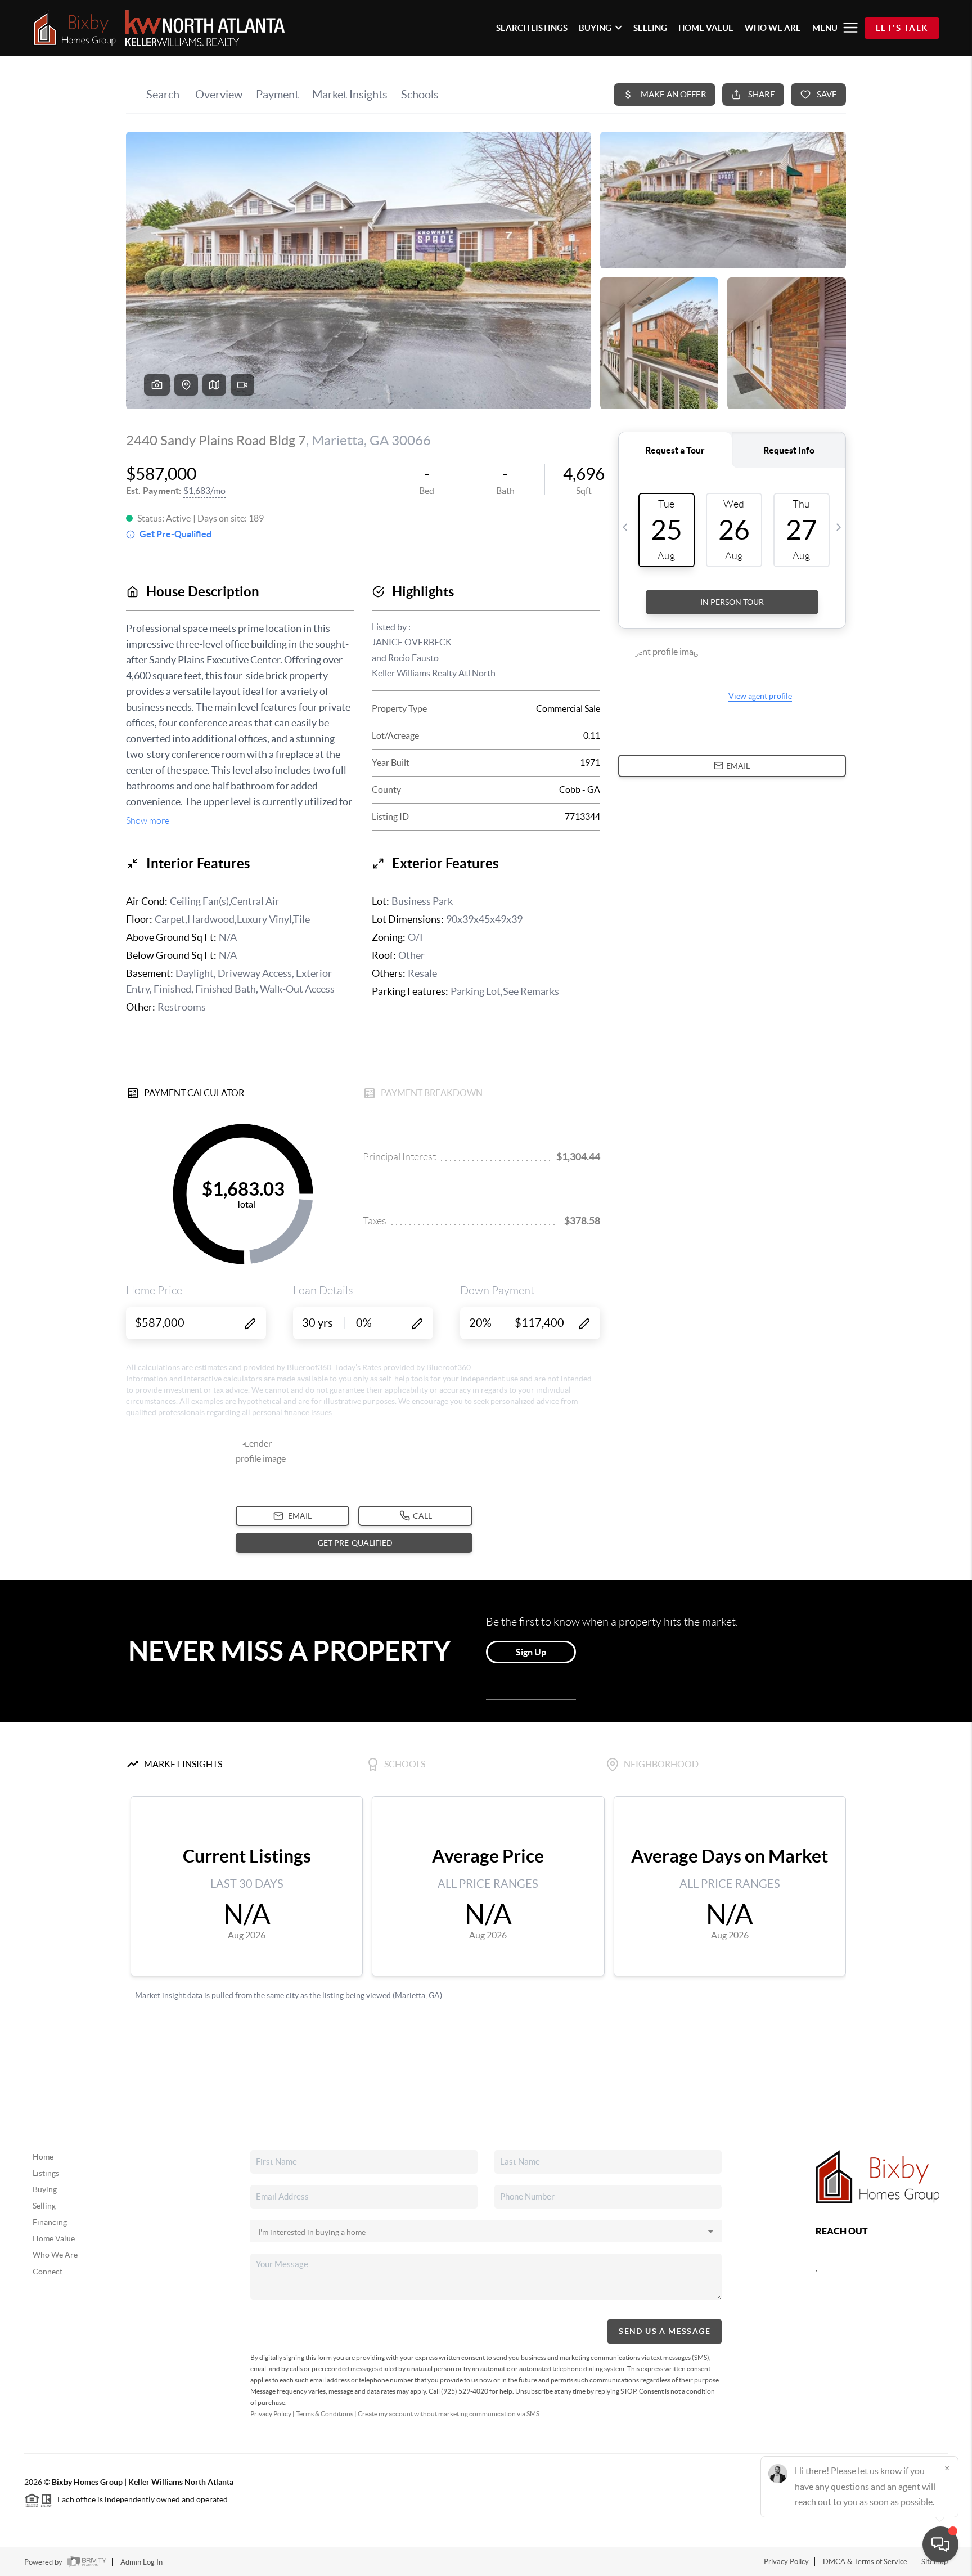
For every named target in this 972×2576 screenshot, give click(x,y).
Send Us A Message (665, 2331)
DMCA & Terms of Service (865, 2562)
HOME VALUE (706, 28)
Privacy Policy (271, 2414)
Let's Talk (902, 28)
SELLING (650, 28)
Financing (50, 2222)
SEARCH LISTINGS (532, 28)
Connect (48, 2272)
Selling (44, 2206)
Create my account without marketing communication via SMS (449, 2414)
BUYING (595, 28)
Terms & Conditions (325, 2414)
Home (43, 2157)
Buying (45, 2189)
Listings (46, 2173)
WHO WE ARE (773, 28)
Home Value (54, 2238)
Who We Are (55, 2255)
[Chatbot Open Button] (940, 2544)
